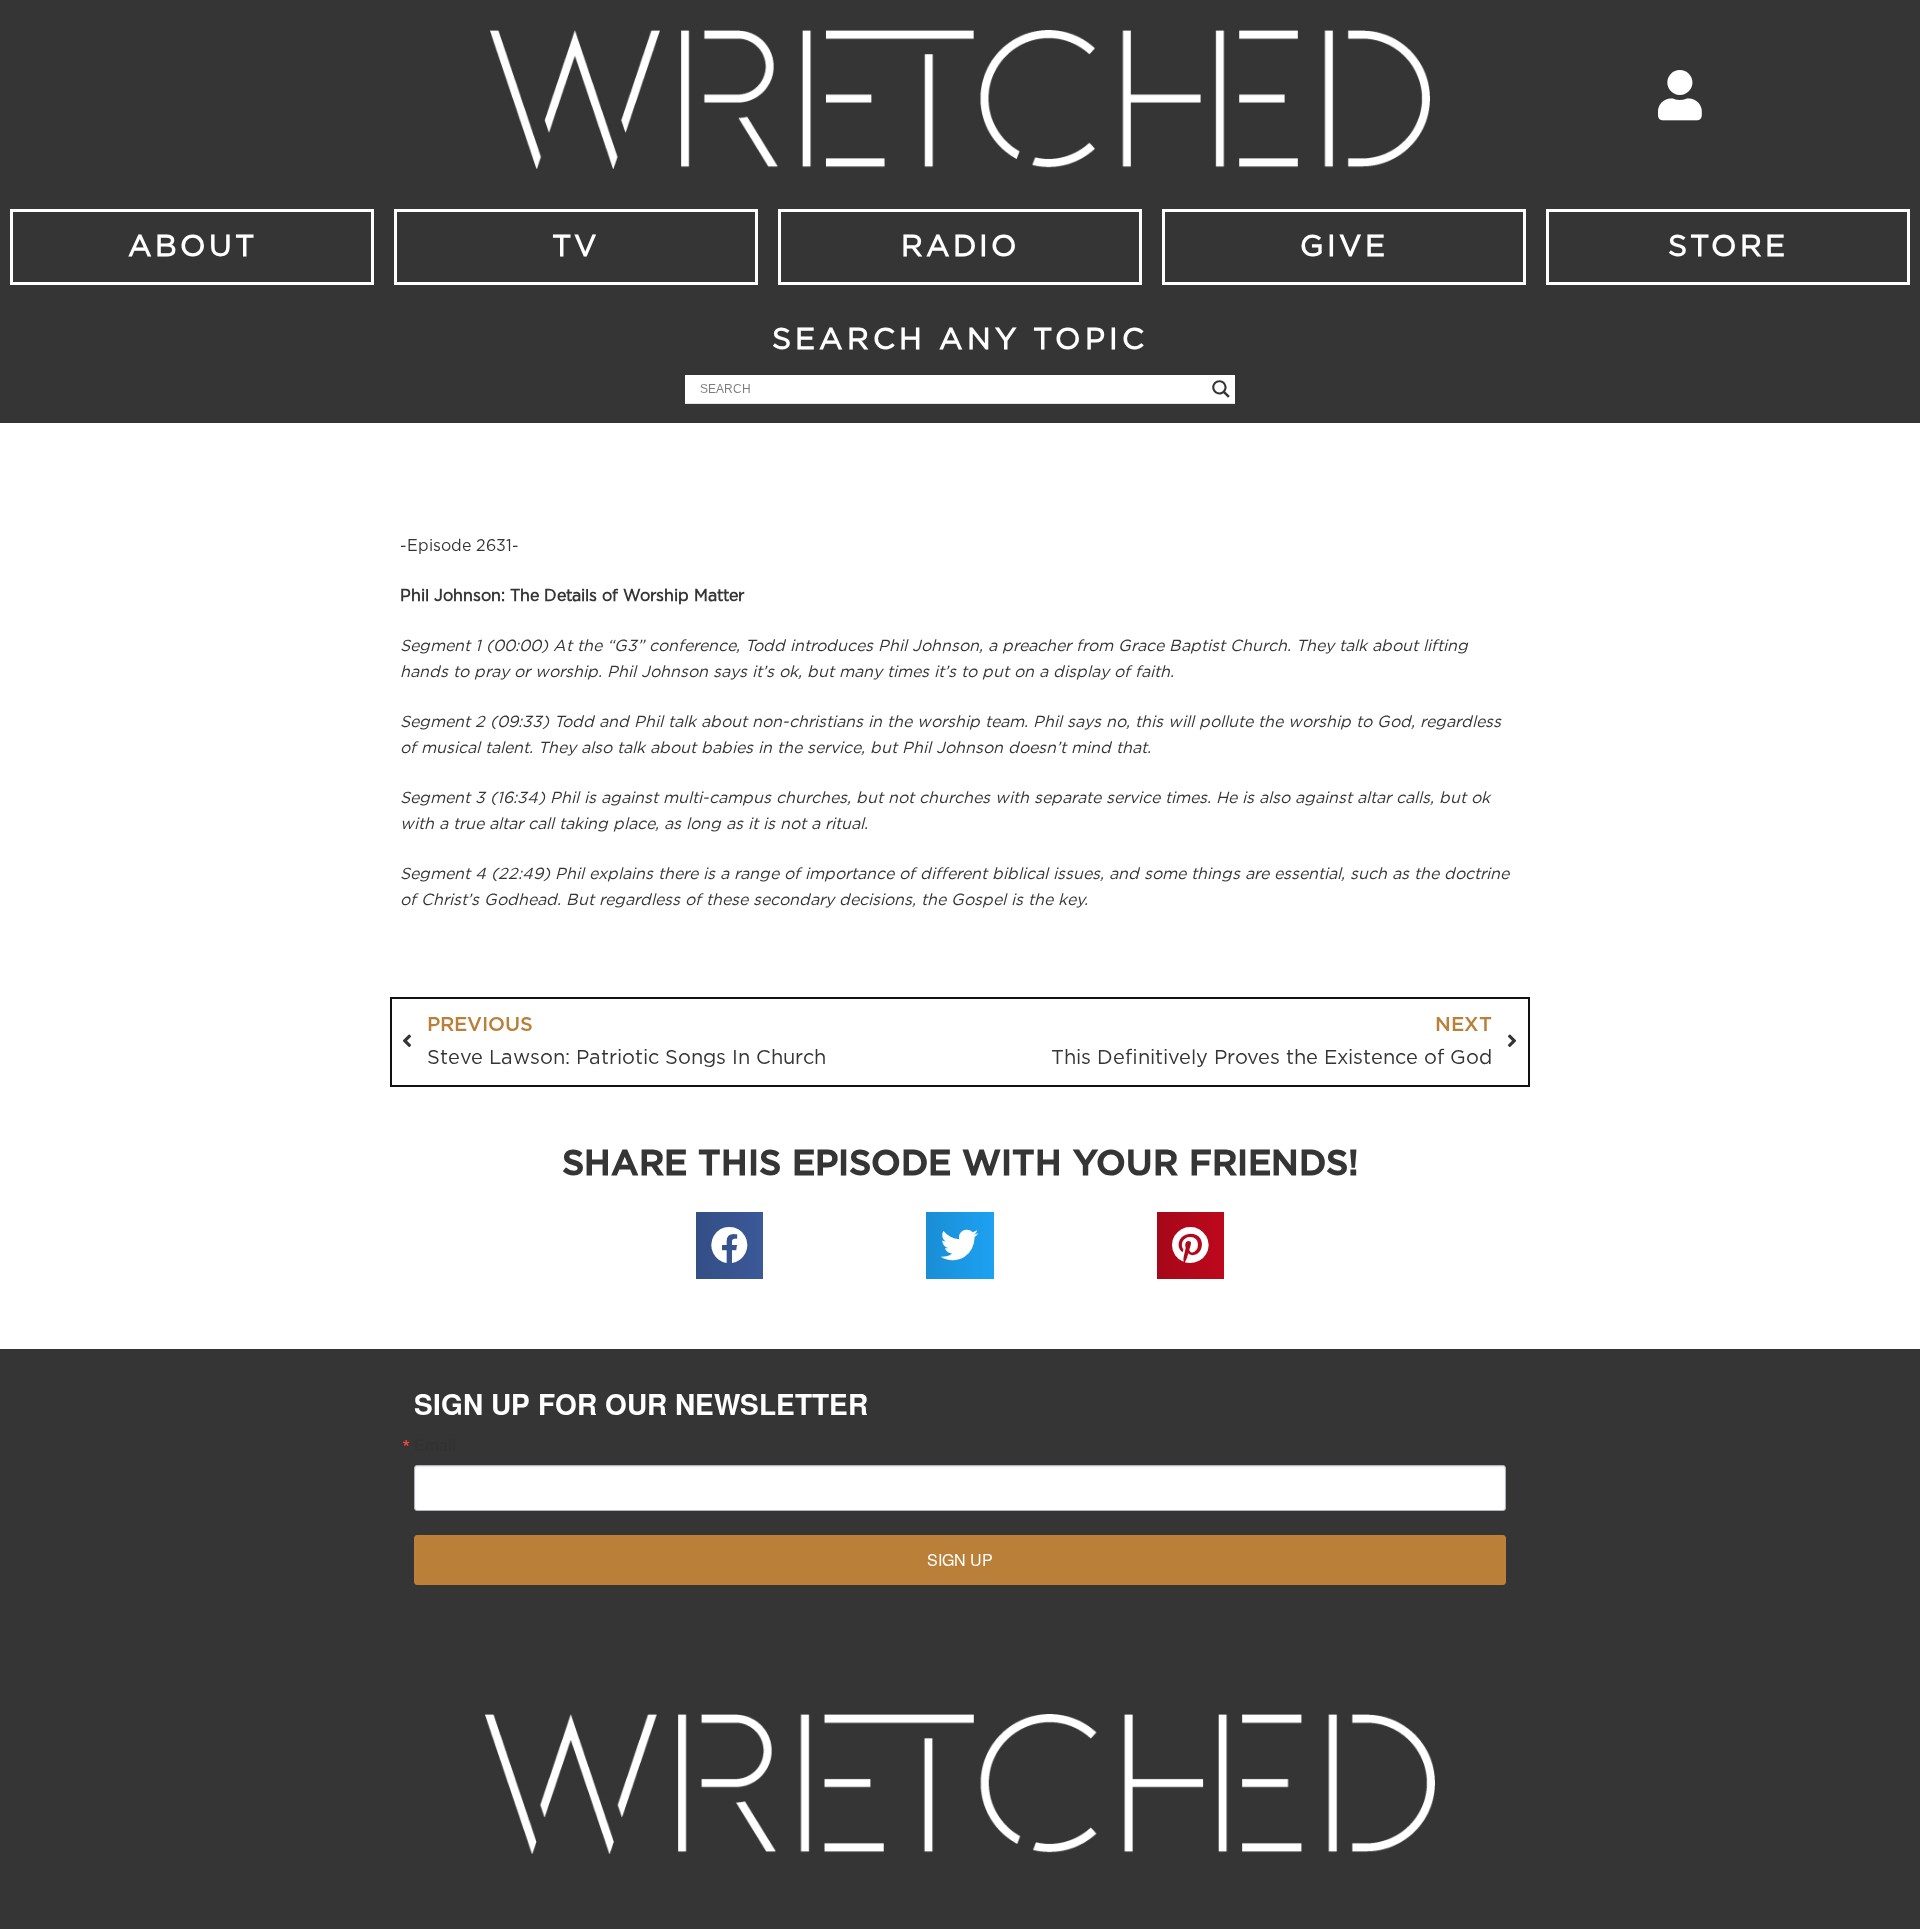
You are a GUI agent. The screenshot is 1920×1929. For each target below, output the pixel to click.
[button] (730, 1246)
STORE (1728, 247)
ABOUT (192, 247)
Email (435, 1445)
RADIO (960, 247)
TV (576, 247)
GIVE (1344, 247)
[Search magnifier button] (1221, 389)
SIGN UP (960, 1559)
